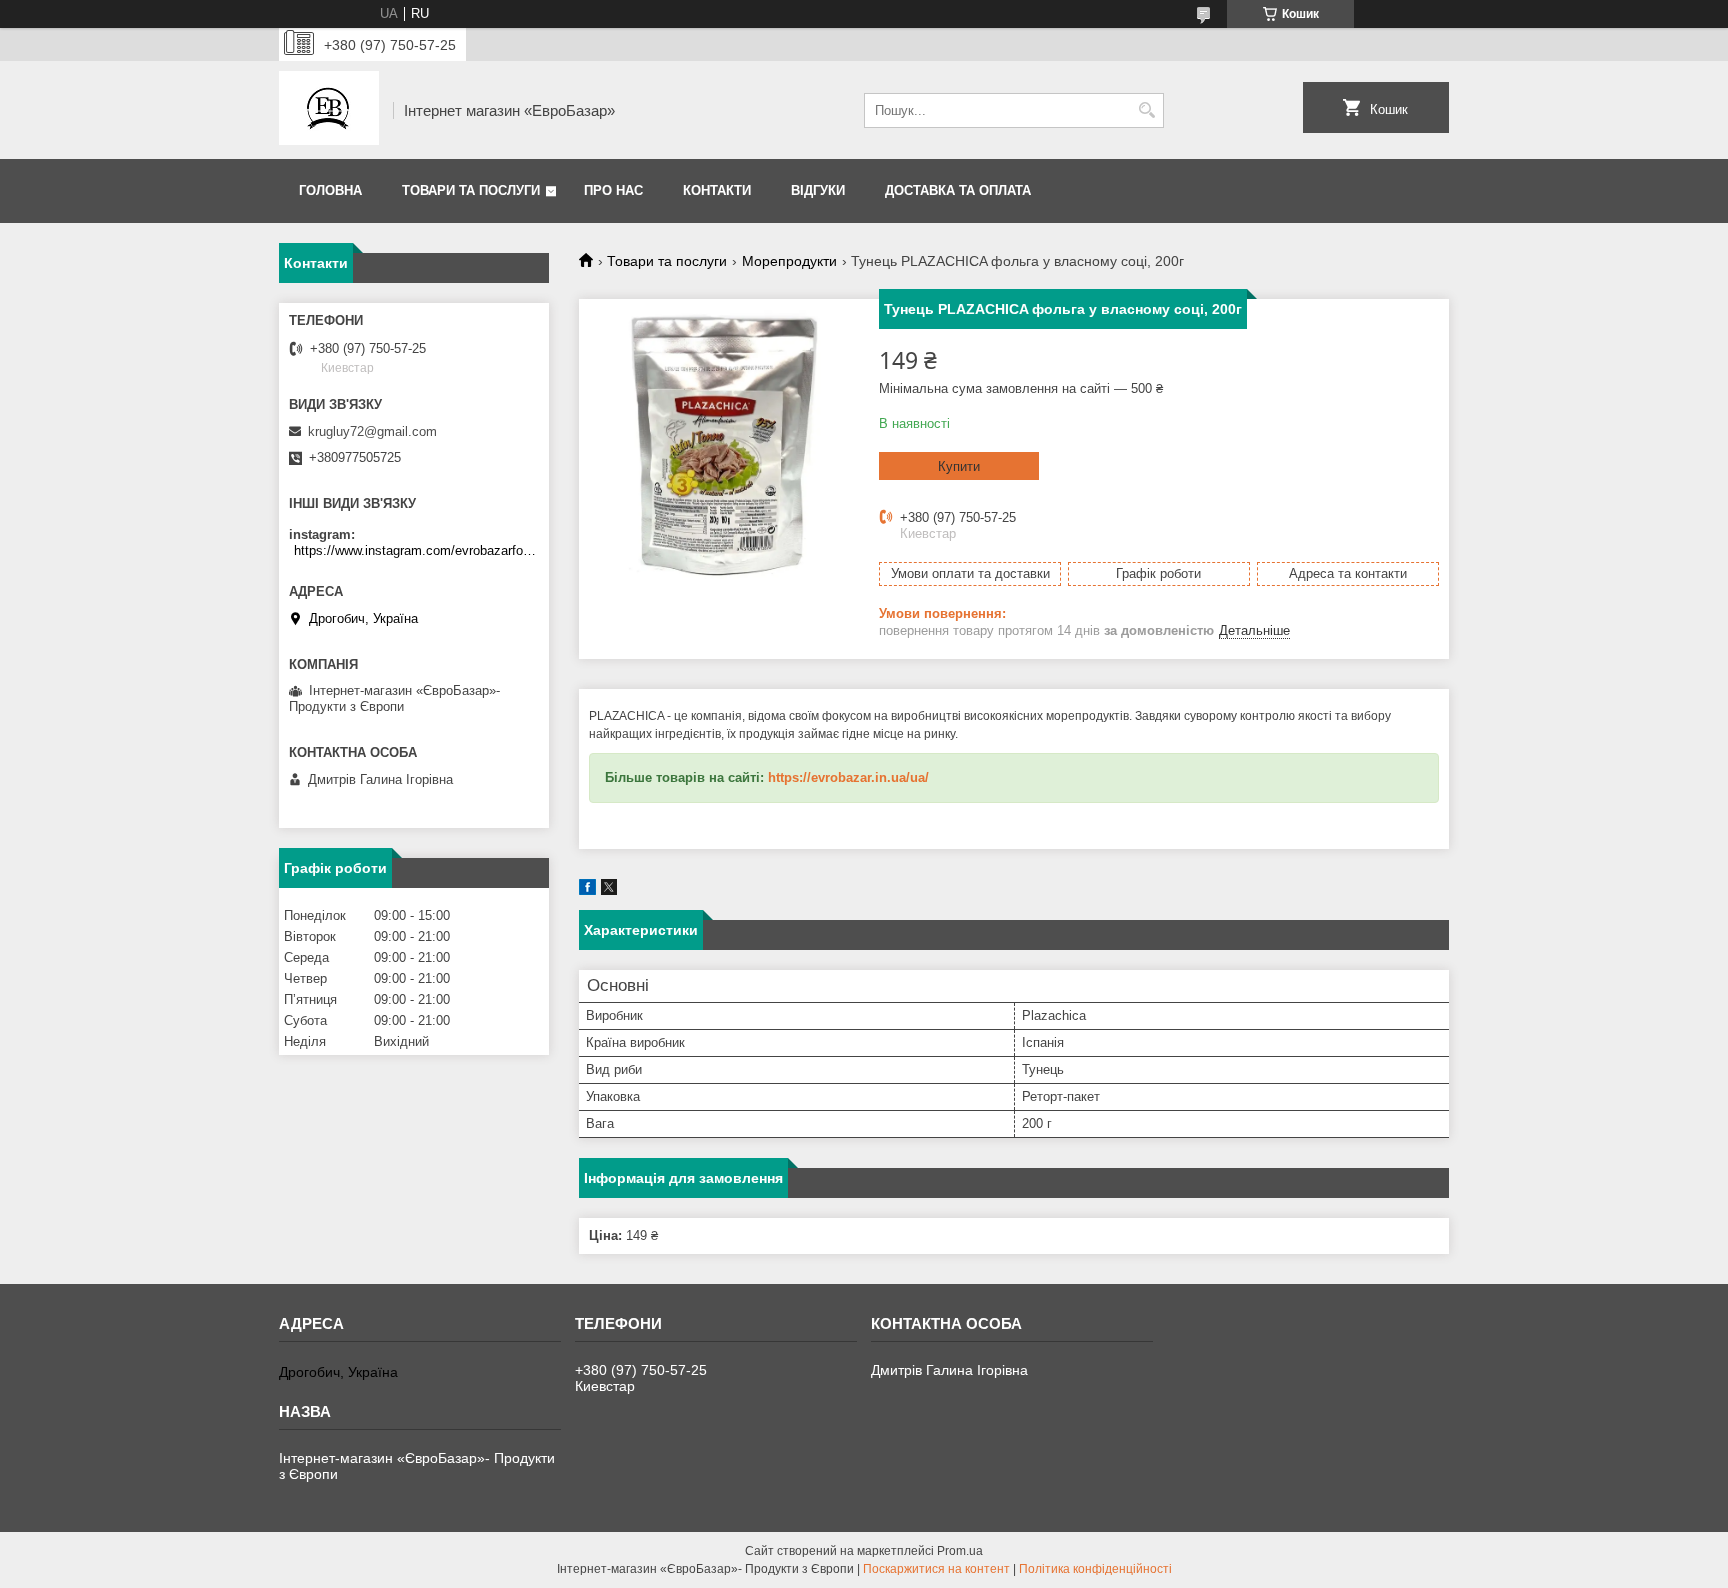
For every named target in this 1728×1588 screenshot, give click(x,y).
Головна (330, 190)
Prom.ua (960, 1551)
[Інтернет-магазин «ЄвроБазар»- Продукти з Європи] (329, 110)
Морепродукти (789, 261)
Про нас (613, 190)
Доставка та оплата (958, 190)
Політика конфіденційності (1095, 1569)
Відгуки (818, 190)
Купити (959, 466)
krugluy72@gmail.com (372, 431)
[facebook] (587, 890)
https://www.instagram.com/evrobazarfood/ (416, 550)
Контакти (717, 190)
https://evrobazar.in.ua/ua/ (848, 777)
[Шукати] (1146, 110)
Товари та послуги (471, 190)
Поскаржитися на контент (936, 1569)
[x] (609, 890)
